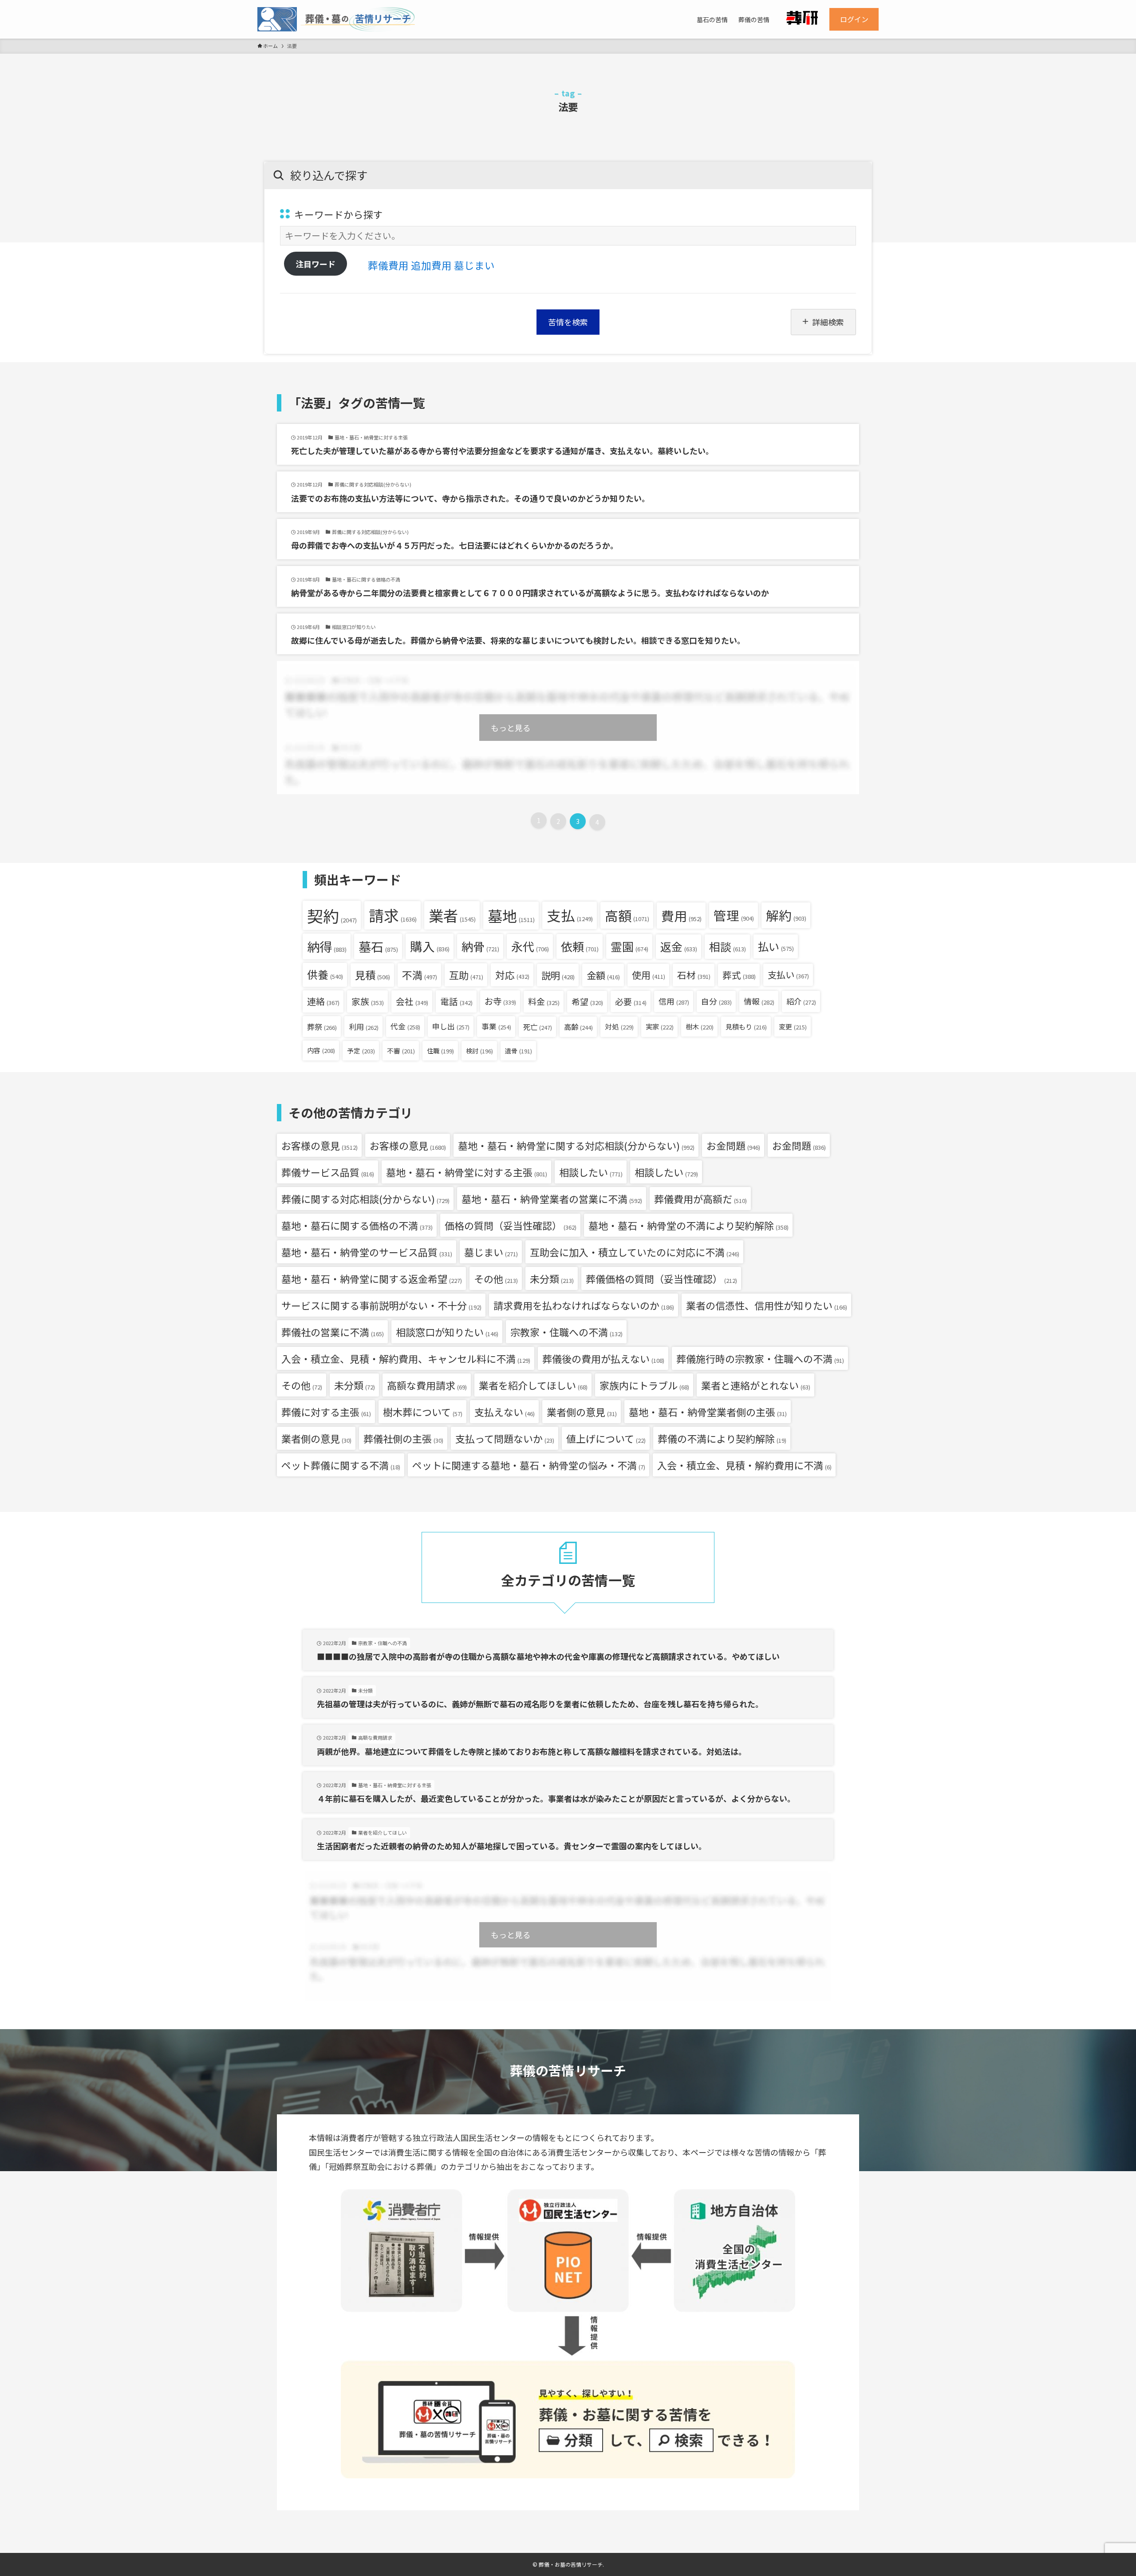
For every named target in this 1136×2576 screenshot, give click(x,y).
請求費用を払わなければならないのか (584, 1305)
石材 (694, 975)
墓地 (511, 916)
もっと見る (511, 728)
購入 (430, 946)
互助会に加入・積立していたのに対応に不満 (635, 1252)
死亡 (538, 1027)
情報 (759, 1001)
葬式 (739, 975)
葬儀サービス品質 (328, 1172)
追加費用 (431, 265)
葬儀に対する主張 (326, 1412)
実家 (660, 1026)
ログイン (854, 19)
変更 (793, 1027)
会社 (412, 1001)
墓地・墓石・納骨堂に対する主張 (467, 1172)
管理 (734, 915)
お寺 (500, 1001)
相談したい (591, 1172)
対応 (512, 975)
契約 (332, 915)
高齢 (578, 1027)
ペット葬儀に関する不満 (341, 1465)
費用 (681, 915)
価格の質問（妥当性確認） (511, 1225)
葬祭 (322, 1027)
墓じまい (474, 265)
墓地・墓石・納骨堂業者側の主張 (708, 1412)
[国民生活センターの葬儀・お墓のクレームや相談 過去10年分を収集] (336, 19)
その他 (496, 1278)
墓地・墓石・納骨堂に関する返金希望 (372, 1278)
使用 (649, 975)
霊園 (629, 946)
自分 (716, 1001)
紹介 (801, 1001)
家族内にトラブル (644, 1385)
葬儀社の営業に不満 (333, 1332)
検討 (479, 1051)
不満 (420, 975)
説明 (558, 975)
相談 (728, 946)
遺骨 (519, 1051)
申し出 (451, 1026)
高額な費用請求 (427, 1385)
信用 (674, 1001)
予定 (361, 1051)
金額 (603, 975)
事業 (496, 1026)
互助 (466, 975)
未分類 (552, 1278)
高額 (627, 915)
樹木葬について (423, 1412)
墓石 (378, 946)
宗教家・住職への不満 (566, 1332)
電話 (456, 1001)
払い (776, 946)
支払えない (505, 1412)
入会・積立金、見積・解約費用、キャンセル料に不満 (406, 1358)
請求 (393, 915)
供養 (325, 974)
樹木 (700, 1026)
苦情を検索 (568, 322)
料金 (544, 1001)
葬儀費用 (388, 265)
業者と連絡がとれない (756, 1385)
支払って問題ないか (505, 1438)
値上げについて (606, 1438)
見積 (373, 975)
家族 (368, 1001)
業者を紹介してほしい (533, 1385)
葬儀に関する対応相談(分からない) (365, 1199)
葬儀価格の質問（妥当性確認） (661, 1278)
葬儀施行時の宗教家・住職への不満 (760, 1358)
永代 (530, 946)
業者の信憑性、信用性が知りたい (767, 1305)
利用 (364, 1027)
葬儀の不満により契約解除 (722, 1438)
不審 (401, 1051)
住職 (440, 1051)
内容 (321, 1050)
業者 (452, 915)
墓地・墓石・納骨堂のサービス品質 (367, 1252)
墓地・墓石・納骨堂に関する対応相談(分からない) (576, 1145)
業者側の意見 (582, 1412)
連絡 (323, 1001)
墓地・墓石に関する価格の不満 (357, 1225)
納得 (327, 946)
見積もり (746, 1026)
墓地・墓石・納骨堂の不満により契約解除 (688, 1225)
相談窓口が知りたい (447, 1332)
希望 (587, 1001)
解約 (786, 915)
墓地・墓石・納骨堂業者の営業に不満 (552, 1199)
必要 (631, 1001)
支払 (570, 915)
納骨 (480, 946)
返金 (679, 946)
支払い (788, 975)
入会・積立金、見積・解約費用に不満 (744, 1465)
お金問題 (733, 1145)
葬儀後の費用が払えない (603, 1358)
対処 (619, 1027)
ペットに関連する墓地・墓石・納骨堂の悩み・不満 (529, 1465)
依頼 (580, 946)
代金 (405, 1026)
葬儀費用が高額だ (700, 1199)
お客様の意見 (319, 1145)
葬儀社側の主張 (403, 1438)
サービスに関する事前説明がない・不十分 (381, 1305)
